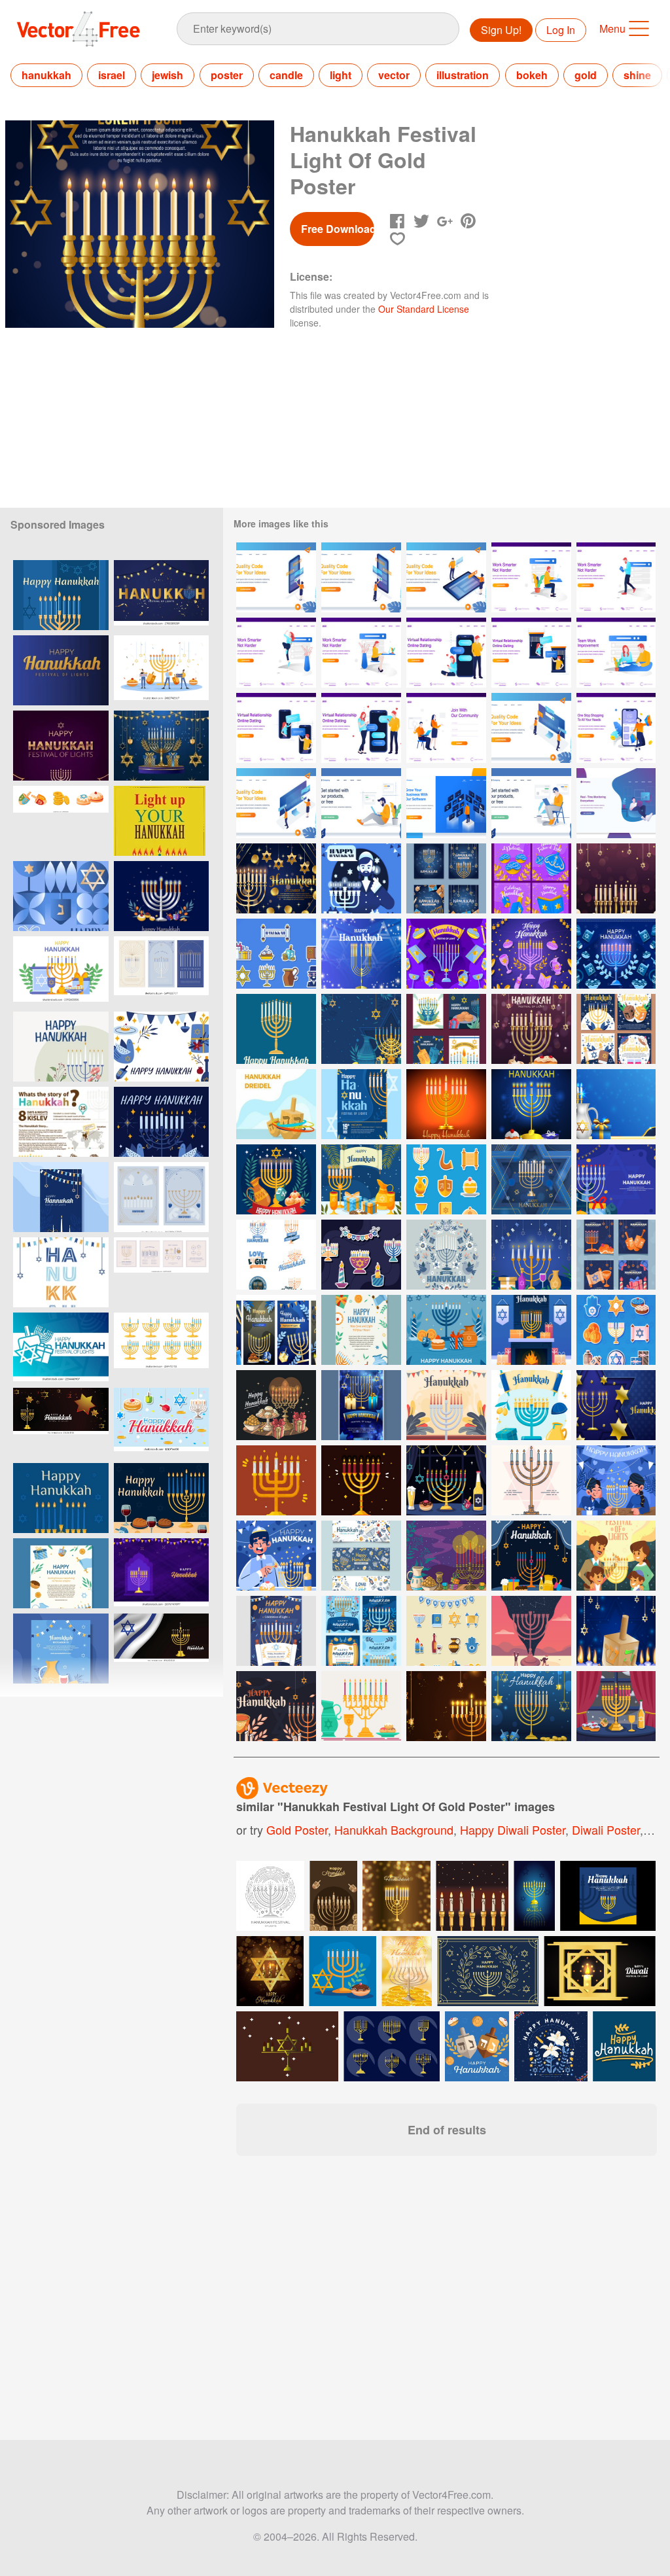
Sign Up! (501, 30)
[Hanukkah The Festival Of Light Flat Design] (361, 878)
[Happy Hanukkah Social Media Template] (446, 1029)
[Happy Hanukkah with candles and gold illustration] (407, 1971)
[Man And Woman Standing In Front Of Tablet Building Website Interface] (446, 577)
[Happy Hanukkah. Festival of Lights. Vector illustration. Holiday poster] (61, 1348)
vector (394, 75)
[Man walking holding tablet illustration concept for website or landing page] (616, 577)
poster (227, 75)
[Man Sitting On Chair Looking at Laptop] (531, 803)
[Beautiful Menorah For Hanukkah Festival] (531, 1255)
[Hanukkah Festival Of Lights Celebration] (361, 1330)
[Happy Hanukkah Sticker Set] (276, 954)
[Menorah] (276, 1029)
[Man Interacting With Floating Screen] (446, 803)
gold (586, 75)
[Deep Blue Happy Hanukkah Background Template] (361, 1029)
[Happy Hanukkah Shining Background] (361, 954)
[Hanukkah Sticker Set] (446, 1631)
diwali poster (606, 1829)
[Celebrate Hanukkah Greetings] (446, 1405)
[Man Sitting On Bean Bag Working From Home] (616, 803)
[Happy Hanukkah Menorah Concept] (616, 1706)
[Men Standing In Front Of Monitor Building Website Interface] (531, 728)
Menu (612, 28)
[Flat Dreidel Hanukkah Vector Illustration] (276, 1104)
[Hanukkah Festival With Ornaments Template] (616, 1029)
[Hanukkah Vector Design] (531, 1631)
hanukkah (46, 75)
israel (112, 75)
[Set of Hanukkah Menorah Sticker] (276, 1255)
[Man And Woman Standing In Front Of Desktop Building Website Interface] (276, 803)
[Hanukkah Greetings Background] (276, 1706)
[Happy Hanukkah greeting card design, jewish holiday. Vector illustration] (161, 821)
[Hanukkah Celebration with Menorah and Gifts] (361, 1179)
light (341, 75)
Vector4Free (79, 29)
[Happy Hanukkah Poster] (361, 1405)
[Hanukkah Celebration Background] (446, 1556)
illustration (463, 75)
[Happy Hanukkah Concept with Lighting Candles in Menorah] (446, 1480)
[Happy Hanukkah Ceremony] (276, 1405)
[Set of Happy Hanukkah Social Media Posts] (531, 878)
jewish (167, 75)
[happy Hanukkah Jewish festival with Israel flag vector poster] (61, 1423)
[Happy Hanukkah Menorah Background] (446, 954)
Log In (561, 30)
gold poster (297, 1829)
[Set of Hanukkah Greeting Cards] (616, 1255)
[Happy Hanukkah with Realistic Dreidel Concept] (616, 1631)
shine (637, 75)
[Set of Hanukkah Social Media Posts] (276, 1330)
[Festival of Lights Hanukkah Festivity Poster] (361, 1104)
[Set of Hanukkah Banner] (361, 1556)
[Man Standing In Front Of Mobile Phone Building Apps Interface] (361, 577)
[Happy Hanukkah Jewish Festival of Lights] (531, 1029)
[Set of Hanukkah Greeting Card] (446, 878)
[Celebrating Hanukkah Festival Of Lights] (446, 1330)
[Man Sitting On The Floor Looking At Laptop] (361, 803)
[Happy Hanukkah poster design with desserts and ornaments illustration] (161, 1423)
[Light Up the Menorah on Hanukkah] (276, 1556)
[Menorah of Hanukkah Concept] (531, 1405)
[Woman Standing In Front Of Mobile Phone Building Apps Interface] (276, 577)
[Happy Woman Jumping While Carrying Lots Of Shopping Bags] (616, 728)
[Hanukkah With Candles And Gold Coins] (276, 878)
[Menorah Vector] (276, 1480)
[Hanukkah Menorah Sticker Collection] (361, 1255)
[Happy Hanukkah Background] (616, 1104)
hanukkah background (394, 1829)
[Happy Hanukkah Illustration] (446, 1104)
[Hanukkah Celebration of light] (276, 1631)
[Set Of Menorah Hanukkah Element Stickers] (446, 1179)
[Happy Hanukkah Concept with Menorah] (531, 1556)
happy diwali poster (513, 1829)
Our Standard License (424, 309)
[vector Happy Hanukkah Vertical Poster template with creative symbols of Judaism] (161, 746)
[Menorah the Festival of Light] (616, 1556)
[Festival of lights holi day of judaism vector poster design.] (61, 1573)
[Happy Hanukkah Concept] (531, 1104)
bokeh (532, 75)
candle (286, 75)
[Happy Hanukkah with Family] (616, 1480)
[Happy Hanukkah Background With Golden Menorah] (616, 878)
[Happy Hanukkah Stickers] (616, 1330)
